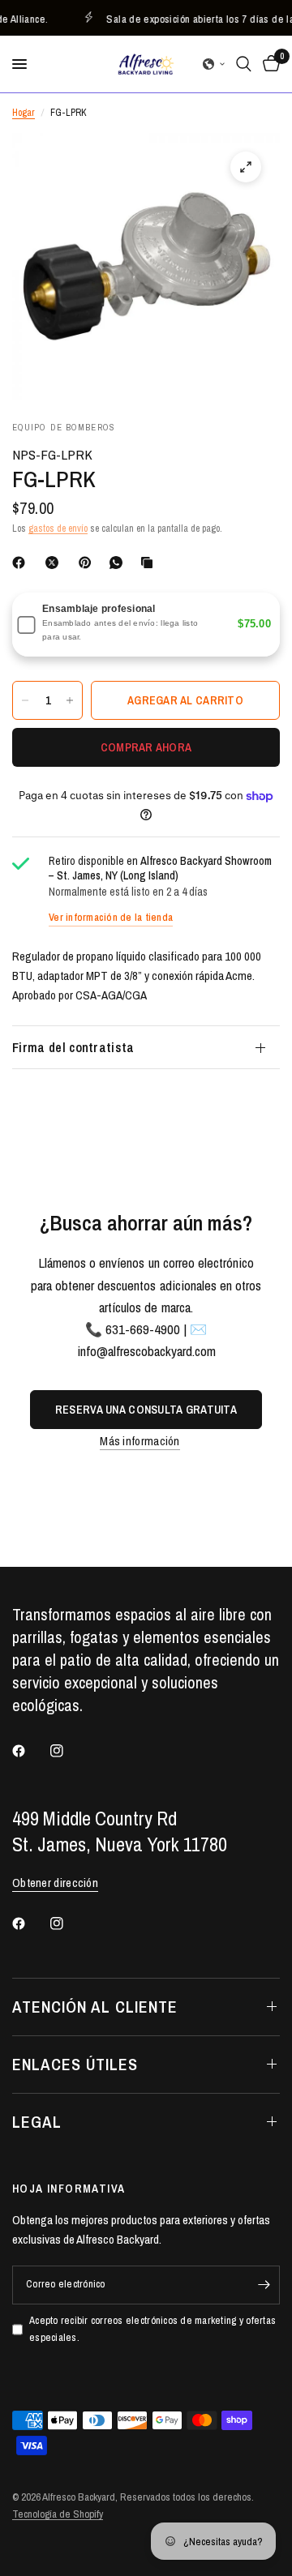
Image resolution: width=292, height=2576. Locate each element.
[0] (268, 64)
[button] (214, 64)
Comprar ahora (146, 747)
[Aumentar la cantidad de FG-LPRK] (70, 700)
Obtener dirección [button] (55, 1883)
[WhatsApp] (119, 563)
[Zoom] (246, 167)
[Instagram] (68, 1751)
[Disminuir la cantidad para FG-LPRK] (25, 700)
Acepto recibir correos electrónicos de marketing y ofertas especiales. (152, 2329)
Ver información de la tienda (111, 917)
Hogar (24, 113)
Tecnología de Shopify (58, 2514)
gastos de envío (58, 528)
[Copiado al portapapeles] (150, 563)
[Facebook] (22, 563)
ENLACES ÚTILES (75, 2064)
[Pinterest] (88, 563)
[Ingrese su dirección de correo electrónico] (264, 2285)
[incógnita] (55, 563)
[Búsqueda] (244, 64)
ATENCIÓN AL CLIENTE (95, 2007)
